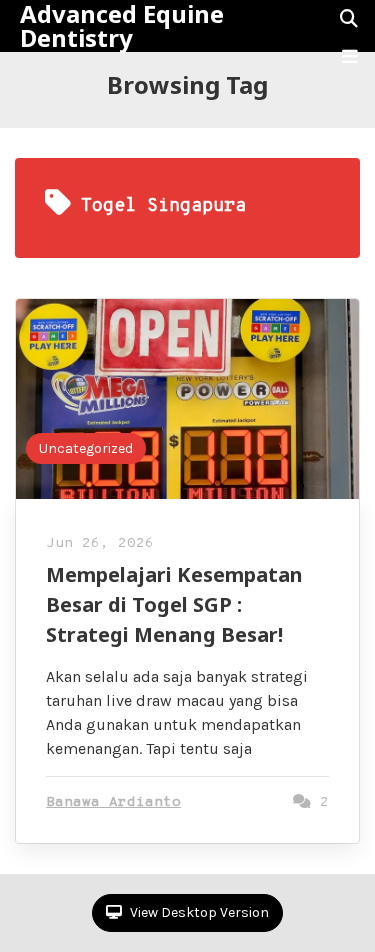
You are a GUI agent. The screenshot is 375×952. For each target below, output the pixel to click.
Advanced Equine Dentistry (122, 26)
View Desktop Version (198, 912)
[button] (350, 57)
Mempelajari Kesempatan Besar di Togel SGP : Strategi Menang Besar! (174, 604)
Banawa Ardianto (113, 802)
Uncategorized (86, 448)
